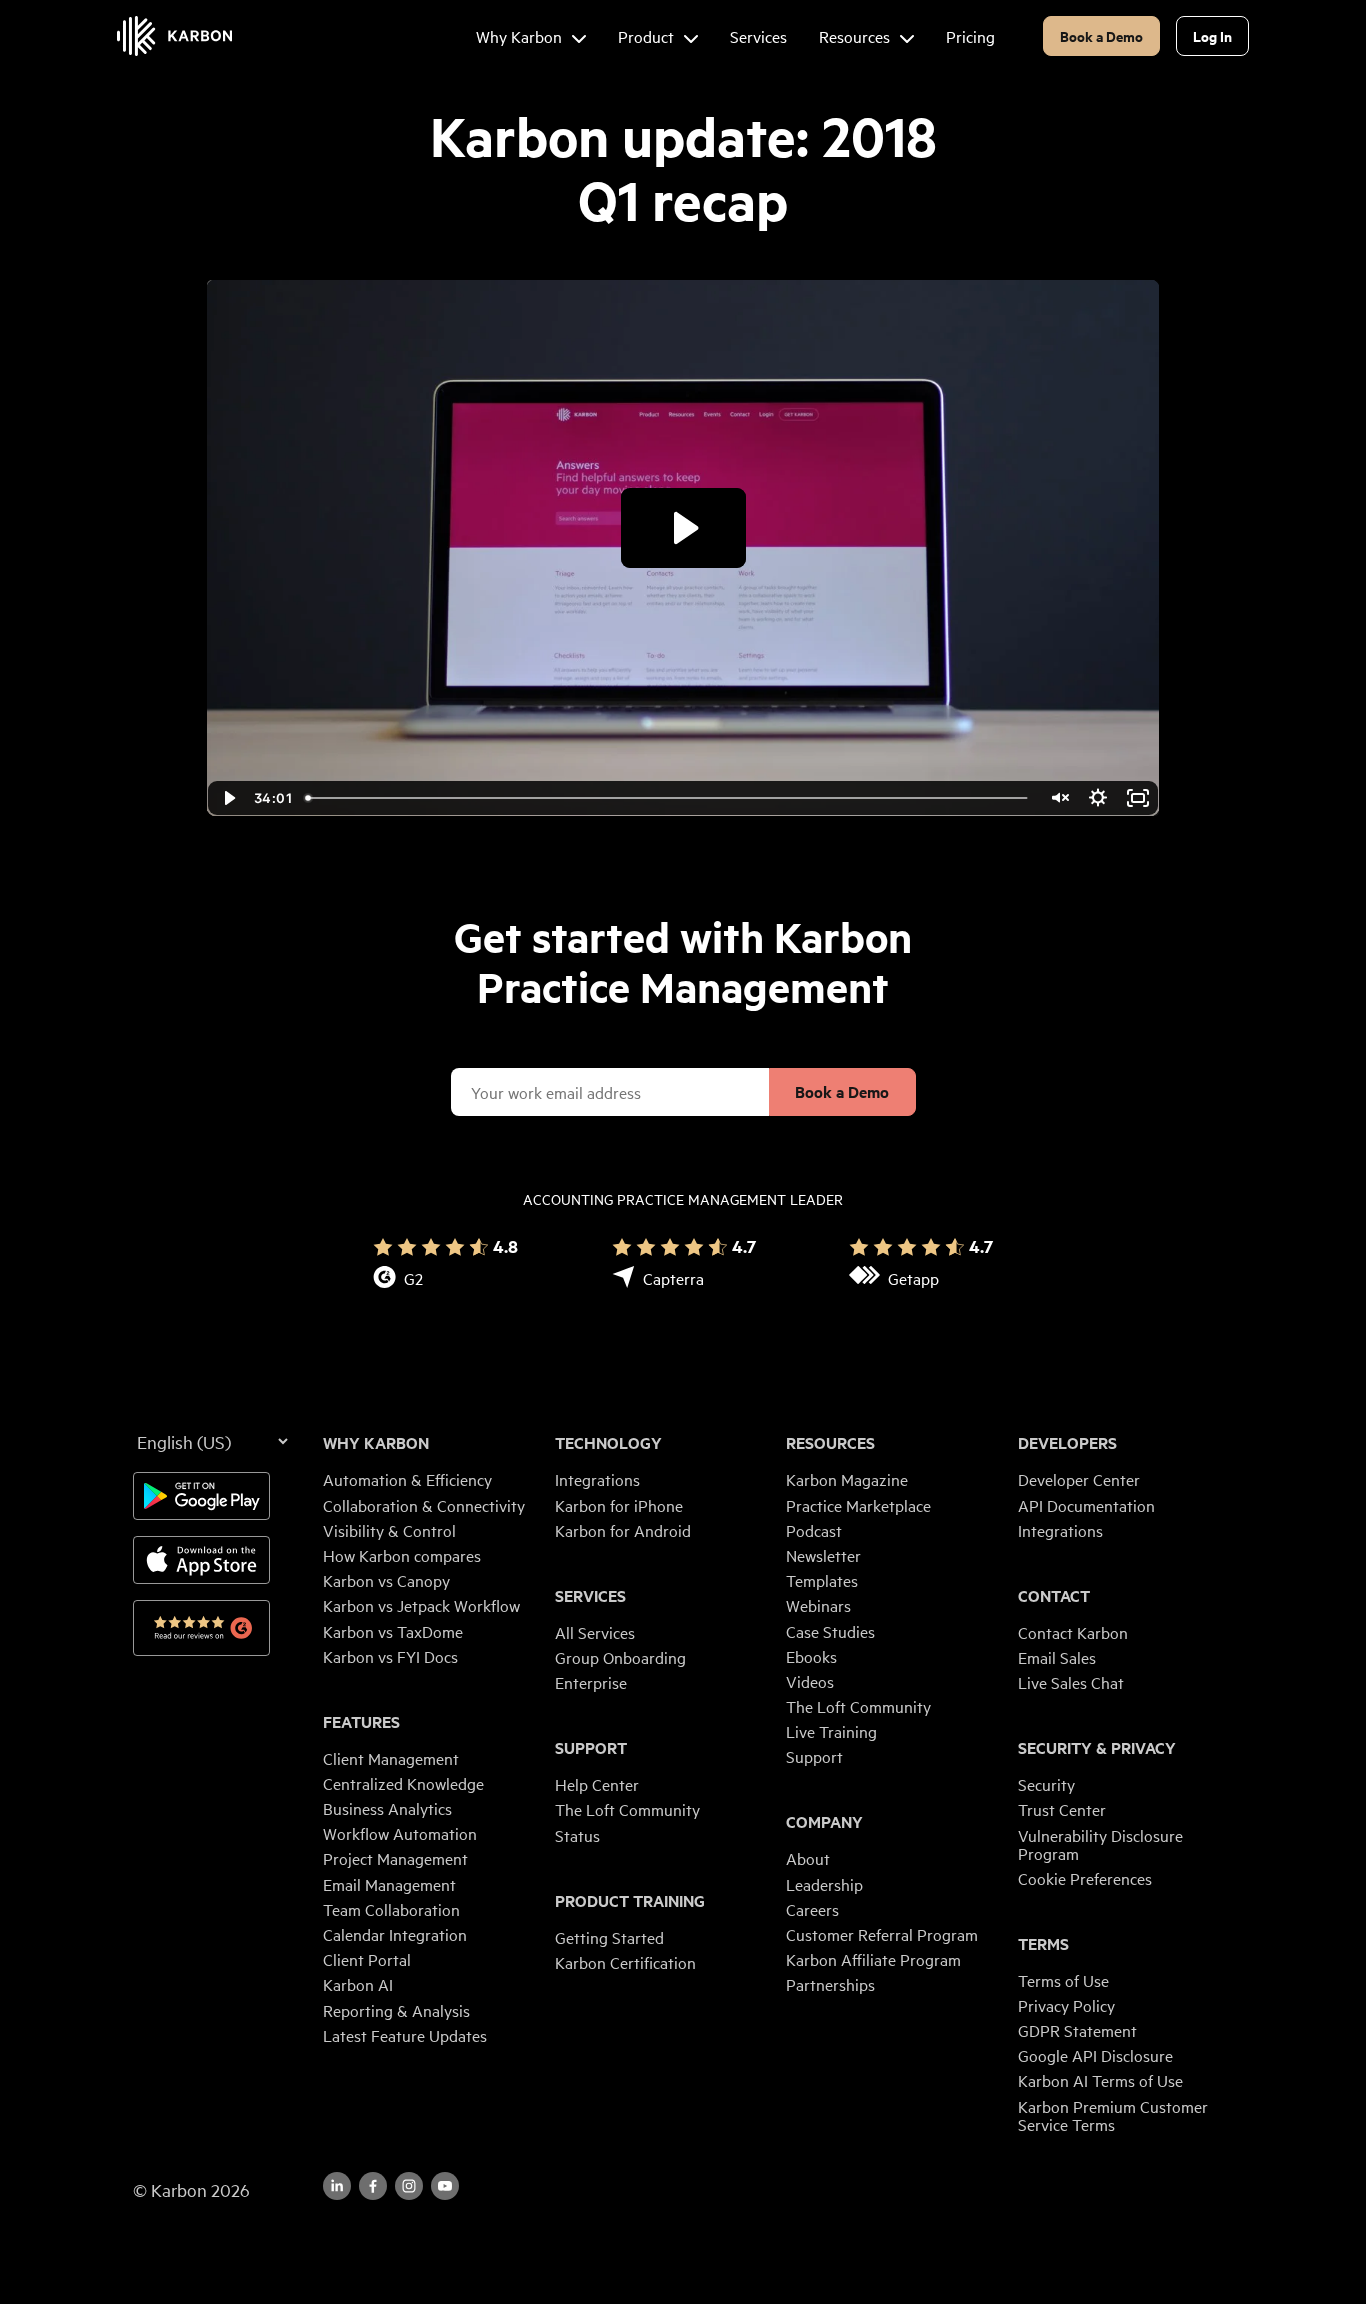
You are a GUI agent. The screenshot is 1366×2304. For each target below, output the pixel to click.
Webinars (818, 1605)
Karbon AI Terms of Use (1100, 2080)
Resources (830, 1443)
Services (590, 1596)
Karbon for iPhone (619, 1505)
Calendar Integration (395, 1934)
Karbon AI (358, 1984)
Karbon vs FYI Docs (390, 1656)
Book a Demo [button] (1101, 35)
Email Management (389, 1884)
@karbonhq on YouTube (409, 2186)
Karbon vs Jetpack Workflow (421, 1605)
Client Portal (367, 1959)
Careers (812, 1909)
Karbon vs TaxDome (393, 1631)
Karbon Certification (625, 1962)
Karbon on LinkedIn (337, 2186)
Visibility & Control (389, 1530)
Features (361, 1722)
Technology (608, 1443)
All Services (595, 1632)
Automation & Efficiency (407, 1479)
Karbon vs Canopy (386, 1580)
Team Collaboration (391, 1909)
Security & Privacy (1097, 1748)
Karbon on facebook (373, 2186)
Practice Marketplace (858, 1505)
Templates (822, 1580)
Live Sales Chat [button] (1071, 1682)
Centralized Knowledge (403, 1783)
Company (824, 1822)
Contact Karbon (1073, 1632)
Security (1046, 1784)
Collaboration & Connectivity (424, 1505)
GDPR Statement (1077, 2030)
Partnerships (830, 1984)
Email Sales (1057, 1657)
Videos (810, 1681)
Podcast (814, 1530)
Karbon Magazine (847, 1479)
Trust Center (1062, 1809)
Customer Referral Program (882, 1934)
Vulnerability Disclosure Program (1100, 1844)
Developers (1067, 1443)
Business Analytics (387, 1808)
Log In (1212, 35)
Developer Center (1079, 1479)
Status (577, 1835)
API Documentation (1086, 1505)
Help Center (597, 1784)
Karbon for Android (623, 1530)
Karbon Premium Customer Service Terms (1113, 2115)
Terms (1043, 1944)
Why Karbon (376, 1443)
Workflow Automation (400, 1833)
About (808, 1858)
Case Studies (830, 1631)
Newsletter (823, 1555)
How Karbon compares (402, 1555)
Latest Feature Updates (405, 2035)
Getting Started (609, 1937)
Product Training (630, 1901)
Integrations (597, 1479)
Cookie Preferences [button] (1085, 1878)
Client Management (391, 1758)
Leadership (824, 1884)
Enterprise (591, 1682)
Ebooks (811, 1656)
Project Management (395, 1858)
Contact (1054, 1596)
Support (591, 1748)
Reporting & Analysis (396, 2010)
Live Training (831, 1731)
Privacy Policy (1066, 2005)
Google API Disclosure (1095, 2055)
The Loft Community (627, 1809)
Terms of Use (1063, 1980)
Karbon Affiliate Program (873, 1959)
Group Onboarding (620, 1657)
